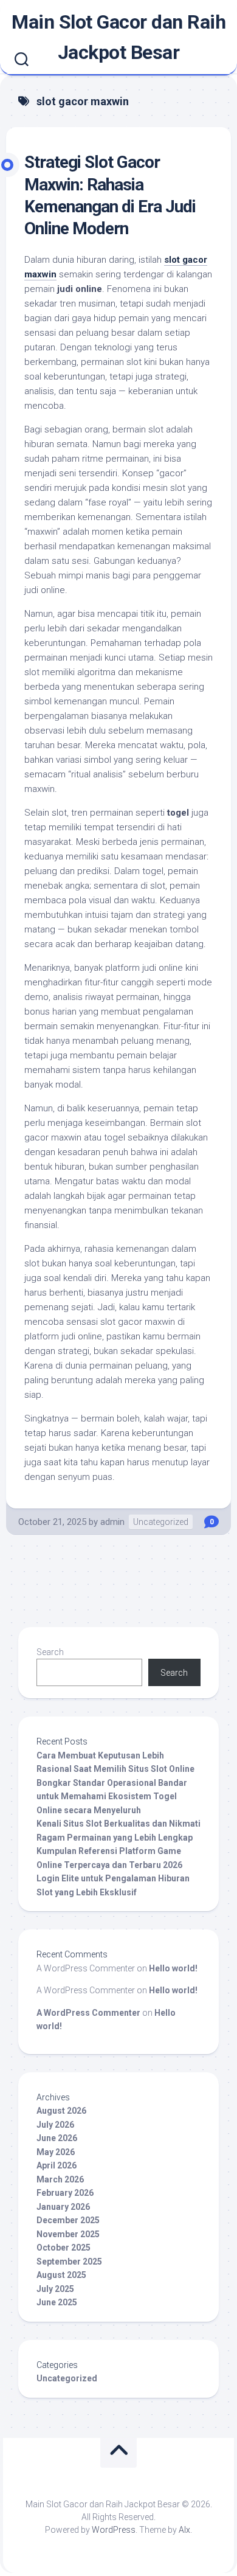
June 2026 (57, 2138)
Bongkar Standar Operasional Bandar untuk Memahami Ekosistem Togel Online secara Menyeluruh (112, 1797)
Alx (184, 2530)
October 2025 (64, 2248)
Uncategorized (161, 1522)
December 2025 (68, 2220)
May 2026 (56, 2152)
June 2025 (57, 2302)
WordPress (114, 2530)
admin (112, 1522)
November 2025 (68, 2234)
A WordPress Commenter (88, 2013)
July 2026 (55, 2125)
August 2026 (61, 2111)
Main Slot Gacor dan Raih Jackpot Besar (118, 37)
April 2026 (57, 2165)
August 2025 (61, 2275)
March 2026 (60, 2179)
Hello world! (173, 1968)
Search (50, 1652)
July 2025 (55, 2289)
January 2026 (63, 2207)
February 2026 (65, 2193)
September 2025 (69, 2262)
